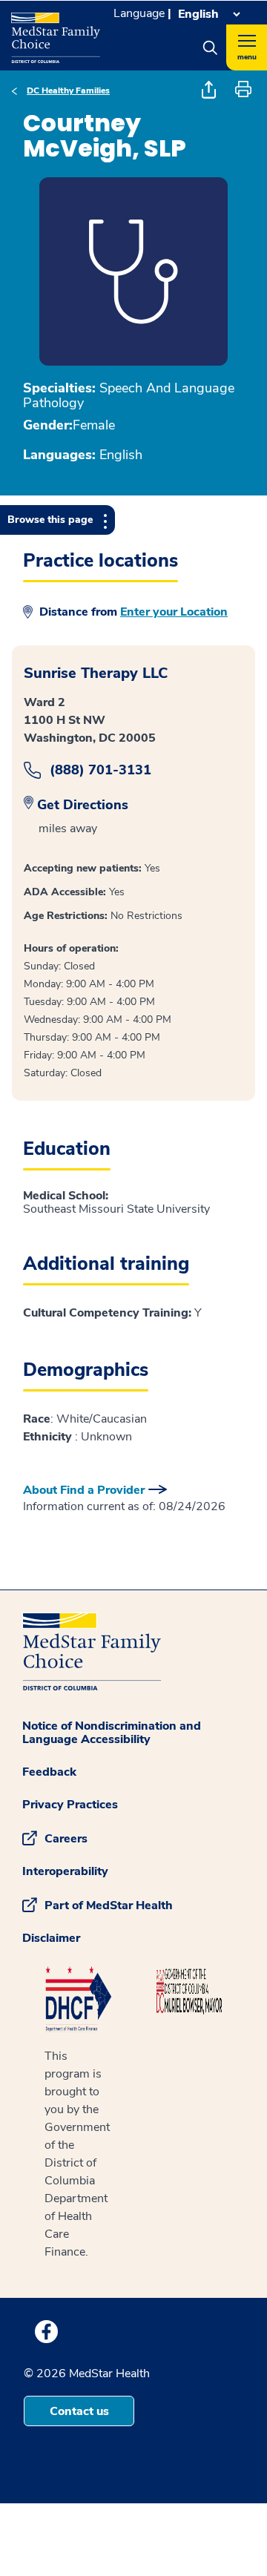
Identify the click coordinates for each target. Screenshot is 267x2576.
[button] (210, 47)
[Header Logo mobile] (56, 32)
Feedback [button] (49, 1772)
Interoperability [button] (65, 1871)
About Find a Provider (84, 1490)
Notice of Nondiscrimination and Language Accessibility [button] (112, 1733)
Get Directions (83, 805)
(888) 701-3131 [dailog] (100, 770)
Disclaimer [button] (51, 1938)
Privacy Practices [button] (70, 1805)
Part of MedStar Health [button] (109, 1905)
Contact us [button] (79, 2411)
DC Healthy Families (68, 90)
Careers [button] (66, 1839)
